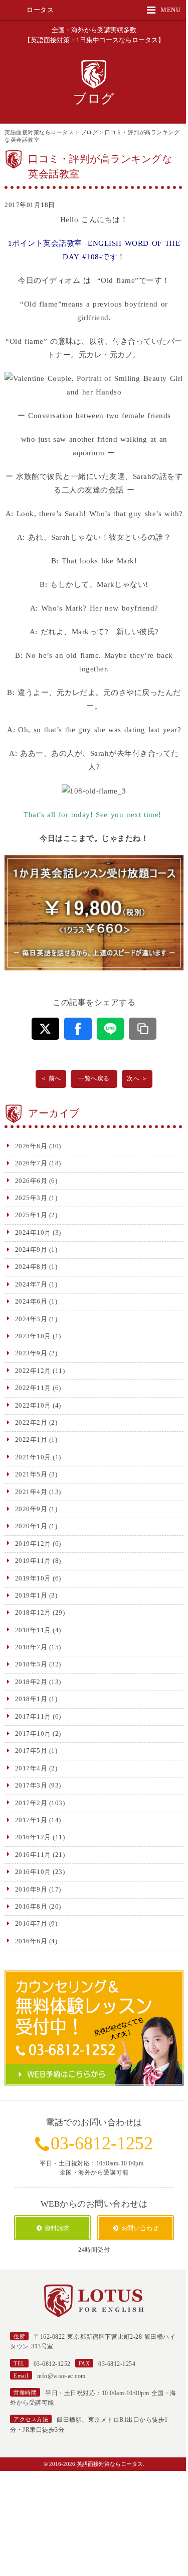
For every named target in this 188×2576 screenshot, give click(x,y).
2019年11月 (33, 1561)
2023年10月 (33, 1336)
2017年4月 (31, 1768)
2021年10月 (33, 1457)
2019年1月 (31, 1595)
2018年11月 (33, 1630)
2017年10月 (33, 1733)
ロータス (40, 10)
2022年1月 (31, 1440)
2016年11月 (33, 1855)
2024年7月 (31, 1284)
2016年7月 (31, 1923)
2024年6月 (31, 1301)
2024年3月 (31, 1319)
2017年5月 (31, 1751)
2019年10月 (33, 1578)
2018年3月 (31, 1664)
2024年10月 (33, 1232)
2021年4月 (31, 1492)
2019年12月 (33, 1544)
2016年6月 (31, 1941)
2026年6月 (31, 1181)
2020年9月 (31, 1509)
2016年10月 (33, 1872)
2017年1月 (31, 1820)
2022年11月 (33, 1388)
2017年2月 (31, 1803)
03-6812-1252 (102, 2143)
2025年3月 (31, 1198)
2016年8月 (31, 1906)
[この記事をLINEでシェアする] (111, 1029)
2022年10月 (33, 1405)
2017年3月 (31, 1785)
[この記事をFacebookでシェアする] (78, 1029)
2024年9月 (31, 1250)
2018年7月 (31, 1647)
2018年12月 (33, 1612)
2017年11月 (33, 1716)
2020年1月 (31, 1526)
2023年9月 (31, 1353)
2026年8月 (31, 1146)
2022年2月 (31, 1422)
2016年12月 (33, 1837)
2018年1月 (31, 1699)
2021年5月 (31, 1474)
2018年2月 (31, 1682)
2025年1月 (31, 1215)
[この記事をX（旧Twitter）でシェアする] (45, 1029)
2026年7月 (31, 1163)
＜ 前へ (51, 1078)
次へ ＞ (137, 1078)
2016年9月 (31, 1889)
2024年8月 (31, 1267)
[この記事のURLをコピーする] (143, 1029)
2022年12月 (33, 1371)
